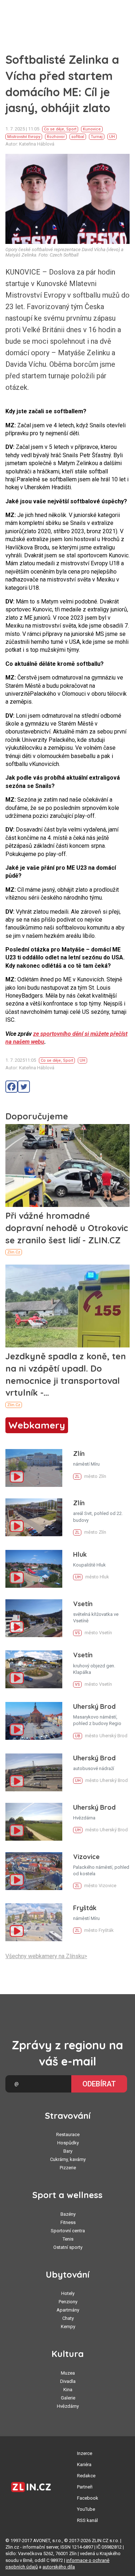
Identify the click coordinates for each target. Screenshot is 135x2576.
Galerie (68, 2398)
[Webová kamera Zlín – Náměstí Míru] (34, 1468)
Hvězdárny (68, 2406)
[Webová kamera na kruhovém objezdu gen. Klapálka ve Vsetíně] (34, 1669)
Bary (68, 2151)
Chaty (68, 2318)
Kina (68, 2390)
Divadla (68, 2381)
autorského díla (59, 2567)
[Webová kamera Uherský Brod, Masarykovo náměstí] (34, 1721)
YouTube (86, 2509)
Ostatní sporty (68, 2247)
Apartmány (68, 2310)
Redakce (86, 2476)
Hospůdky (68, 2143)
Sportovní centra (68, 2231)
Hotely (68, 2293)
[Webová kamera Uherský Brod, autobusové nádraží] (34, 1772)
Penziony (68, 2302)
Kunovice (92, 129)
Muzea (68, 2373)
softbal (78, 137)
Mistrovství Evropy (24, 137)
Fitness (68, 2222)
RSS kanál (87, 2520)
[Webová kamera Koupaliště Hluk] (34, 1569)
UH (112, 137)
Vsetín (83, 1604)
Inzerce (85, 2453)
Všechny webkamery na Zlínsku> (46, 1956)
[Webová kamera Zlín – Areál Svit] (34, 1517)
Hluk (80, 1554)
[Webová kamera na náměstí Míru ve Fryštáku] (34, 1922)
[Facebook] (12, 1087)
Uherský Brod (94, 1706)
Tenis (68, 2239)
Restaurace (68, 2134)
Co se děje (54, 129)
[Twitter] (24, 1087)
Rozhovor (56, 137)
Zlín (79, 1454)
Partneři (85, 2487)
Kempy (68, 2327)
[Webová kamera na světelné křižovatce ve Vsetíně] (34, 1618)
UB (78, 1736)
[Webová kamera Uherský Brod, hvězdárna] (34, 1822)
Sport (71, 129)
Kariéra (84, 2464)
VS (77, 1633)
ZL (77, 1477)
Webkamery (37, 1425)
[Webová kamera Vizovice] (34, 1871)
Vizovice (86, 1857)
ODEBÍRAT (99, 2084)
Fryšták (85, 1908)
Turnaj (97, 137)
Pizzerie (68, 2168)
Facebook (88, 2498)
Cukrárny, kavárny (68, 2159)
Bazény (68, 2214)
